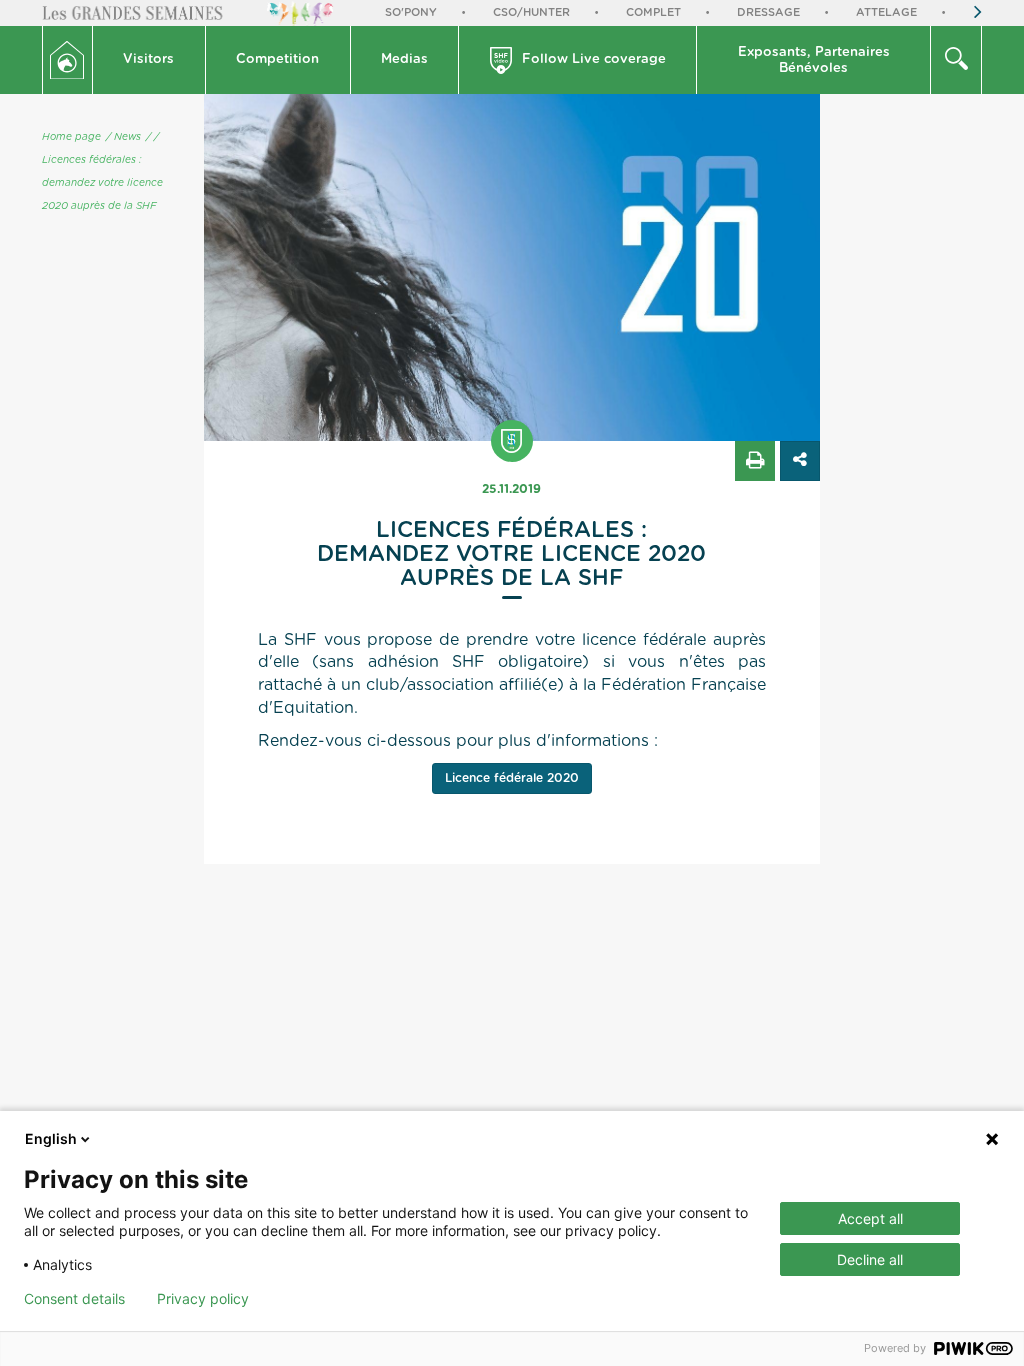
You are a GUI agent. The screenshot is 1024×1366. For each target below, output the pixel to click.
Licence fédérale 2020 (512, 778)
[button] (149, 60)
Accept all (870, 1218)
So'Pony (411, 12)
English (51, 1138)
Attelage (886, 12)
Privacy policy (203, 1299)
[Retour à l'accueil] (67, 60)
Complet (653, 12)
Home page (71, 137)
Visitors (148, 59)
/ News (123, 137)
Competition (277, 59)
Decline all (870, 1259)
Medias (404, 59)
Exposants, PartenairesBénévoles (814, 60)
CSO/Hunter (531, 12)
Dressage (768, 12)
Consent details (74, 1299)
